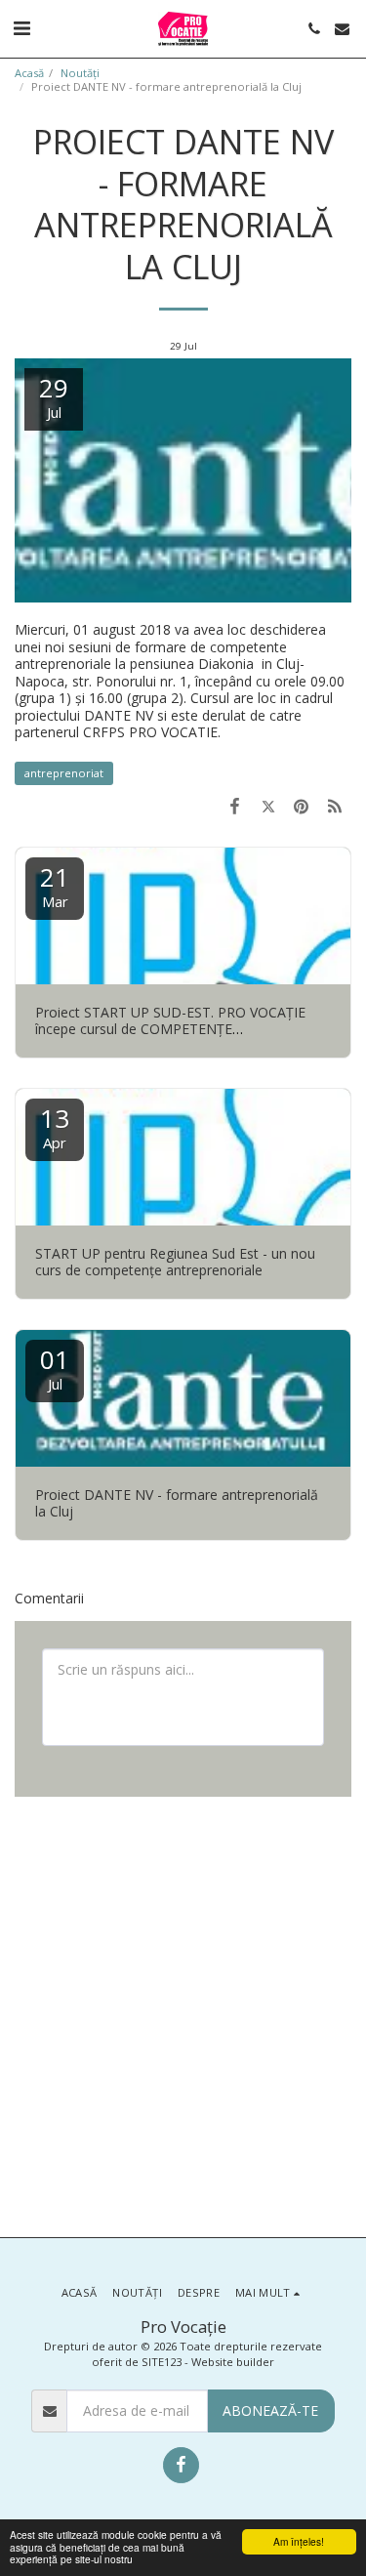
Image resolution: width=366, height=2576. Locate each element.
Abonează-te (270, 2410)
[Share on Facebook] (234, 806)
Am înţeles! (299, 2541)
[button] (21, 28)
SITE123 (162, 2362)
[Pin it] (302, 806)
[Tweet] (267, 806)
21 (55, 885)
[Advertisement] (183, 2015)
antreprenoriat (64, 773)
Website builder (233, 2362)
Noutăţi (80, 73)
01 (55, 1368)
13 (55, 1126)
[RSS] (335, 806)
